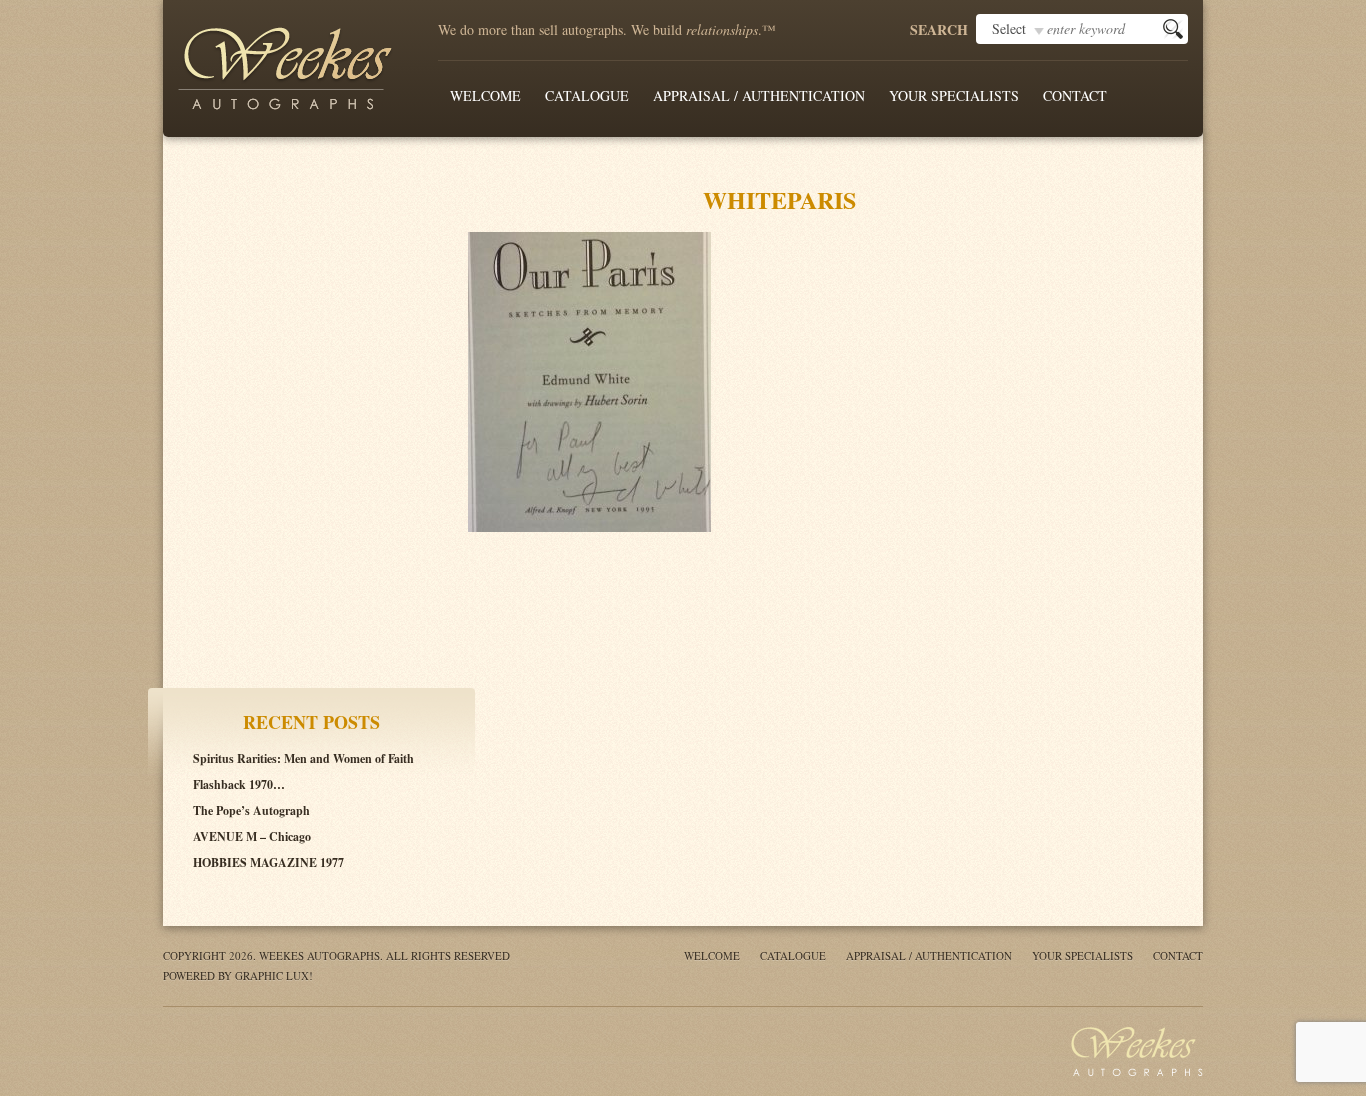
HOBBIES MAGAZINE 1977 (268, 862)
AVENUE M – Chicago (252, 836)
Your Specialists (954, 95)
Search (939, 30)
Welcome (485, 95)
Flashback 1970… (239, 784)
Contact (1075, 95)
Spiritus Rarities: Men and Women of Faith (303, 758)
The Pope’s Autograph (251, 810)
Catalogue (587, 95)
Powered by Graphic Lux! (238, 975)
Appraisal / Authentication (759, 95)
